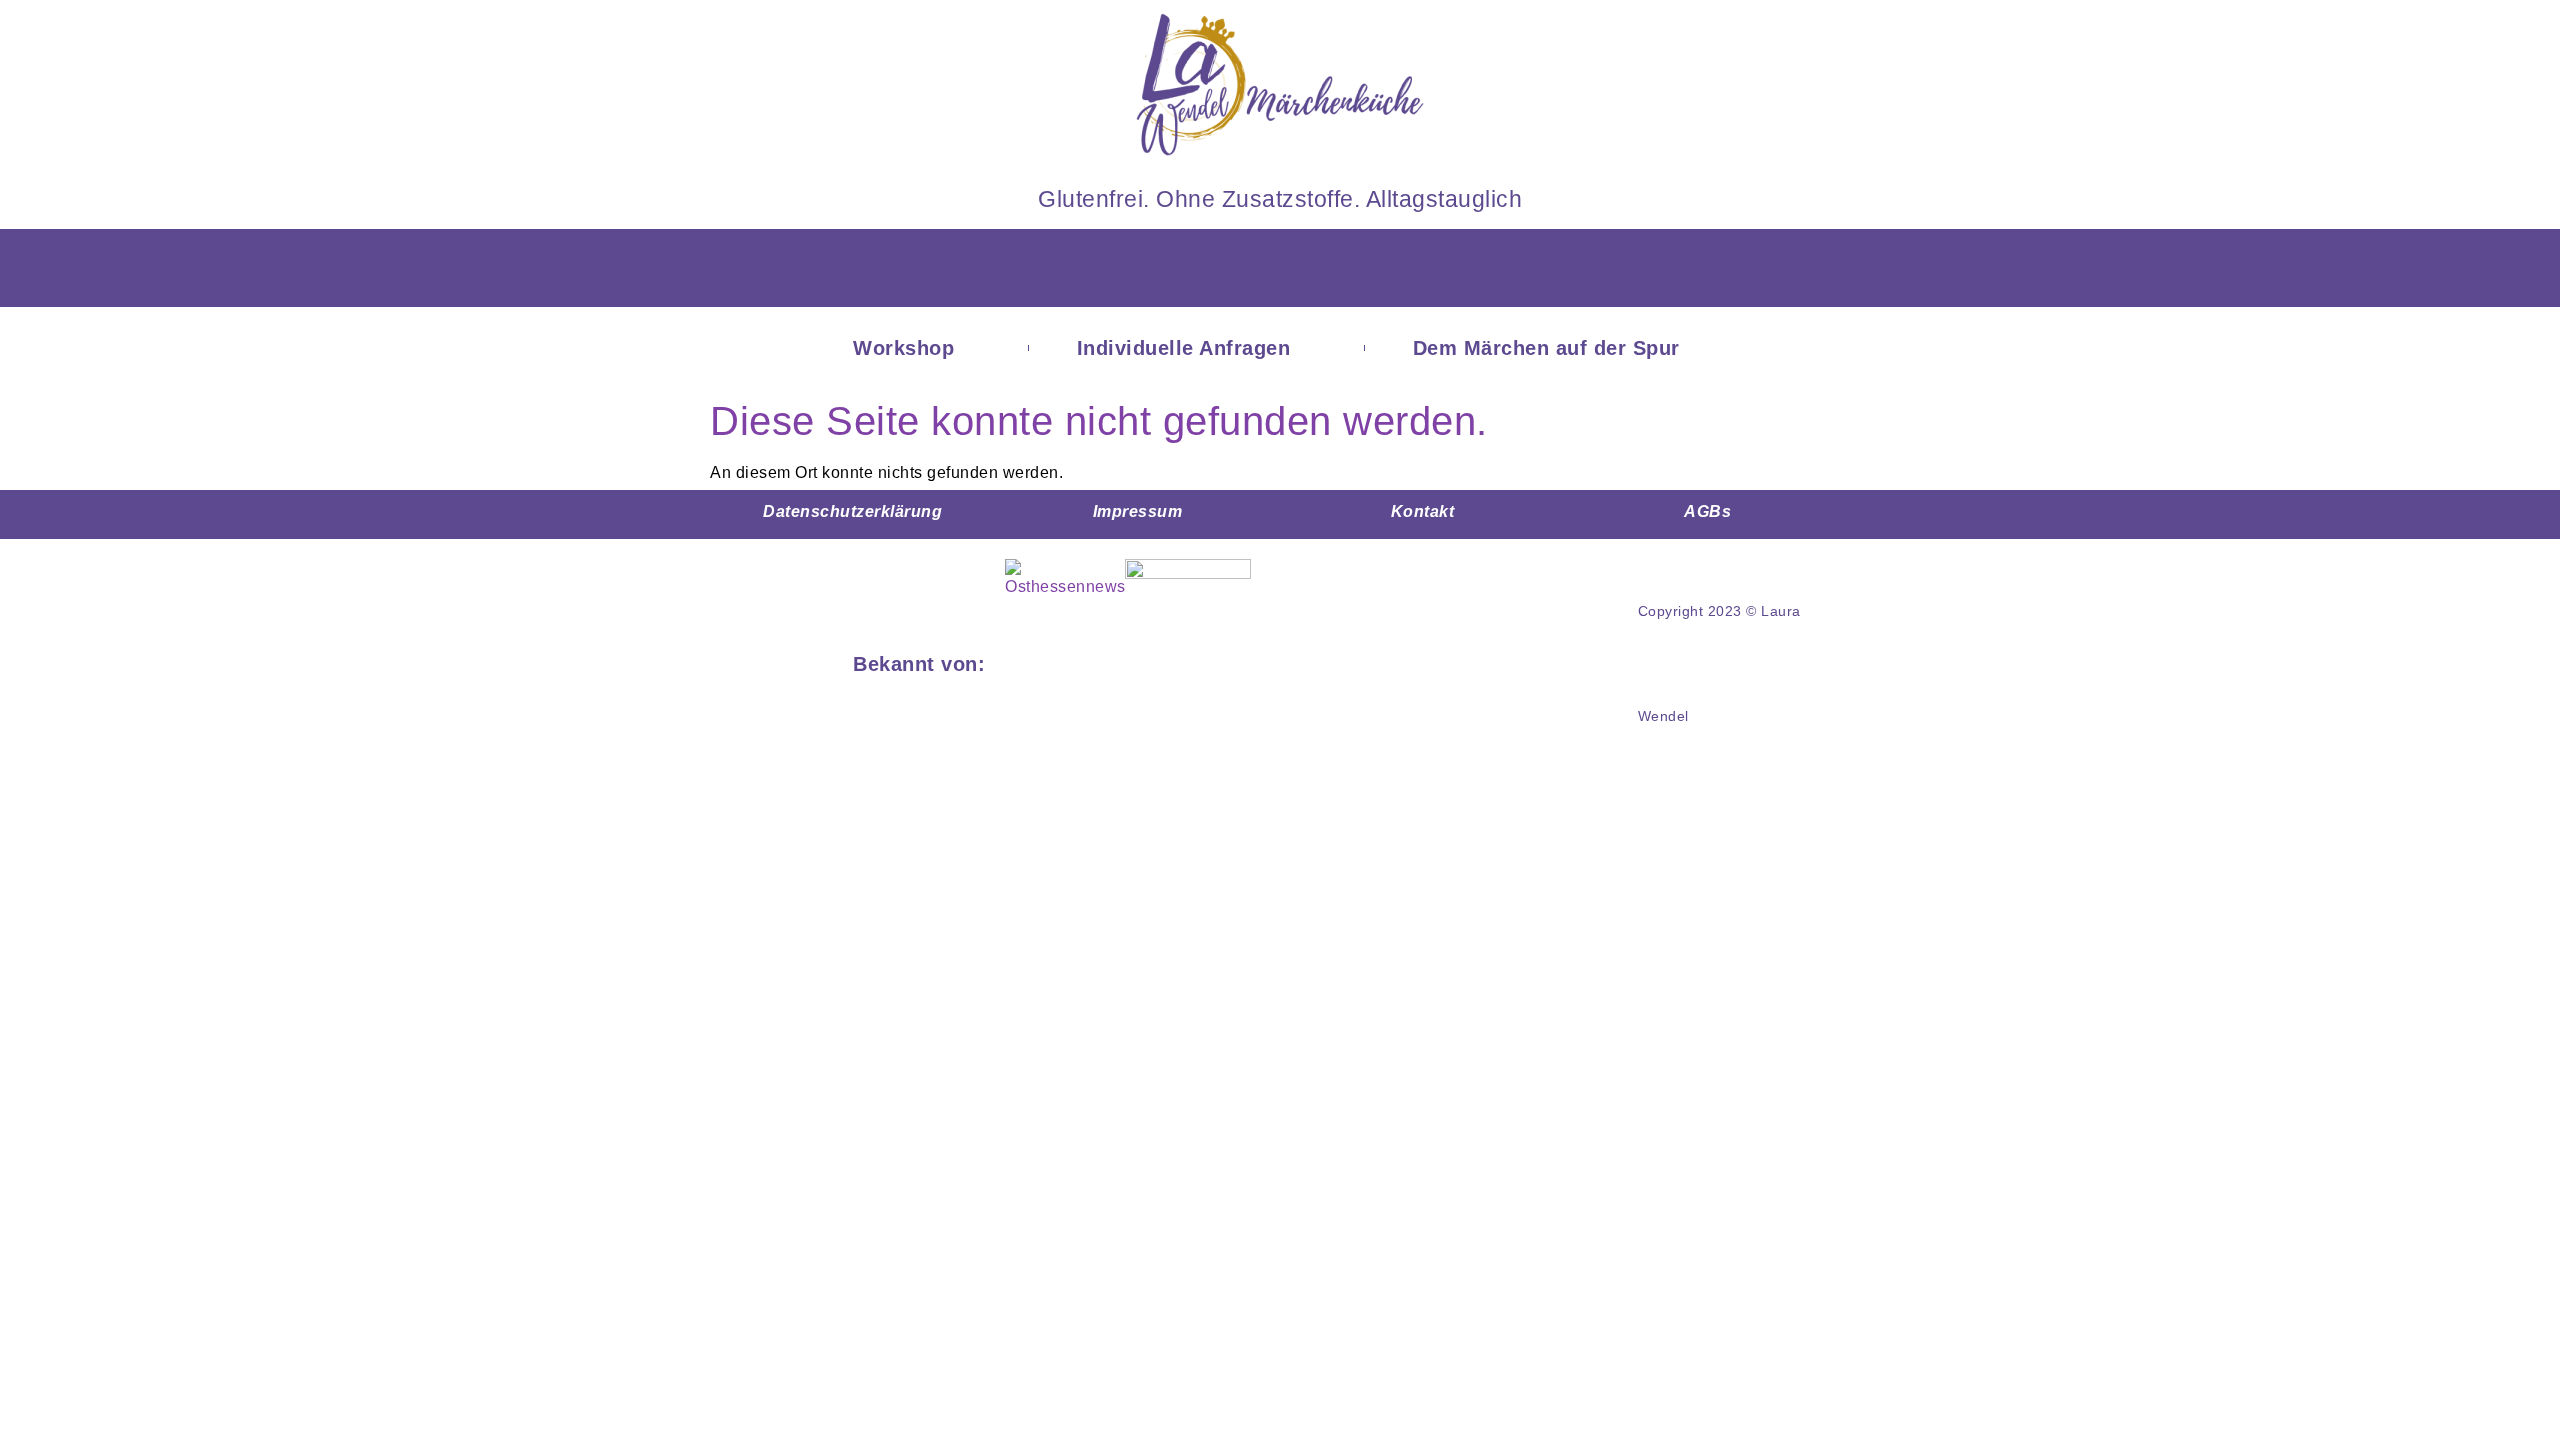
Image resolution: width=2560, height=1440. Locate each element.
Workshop (903, 348)
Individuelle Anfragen (1184, 348)
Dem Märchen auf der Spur (1546, 348)
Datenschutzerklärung (852, 511)
